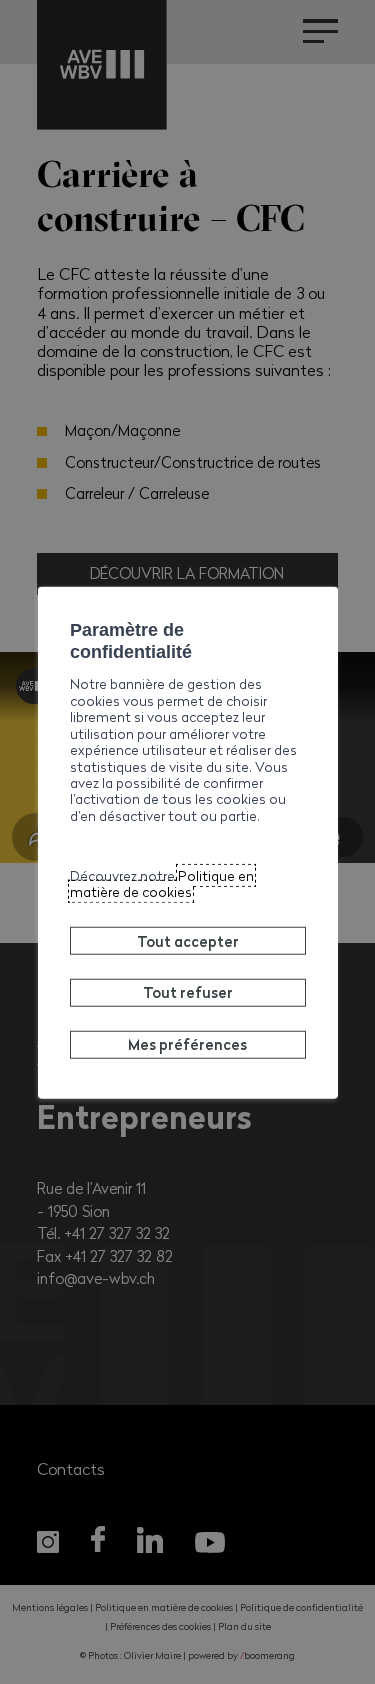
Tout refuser (188, 992)
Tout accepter (188, 940)
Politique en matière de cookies (162, 883)
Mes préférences (187, 1044)
